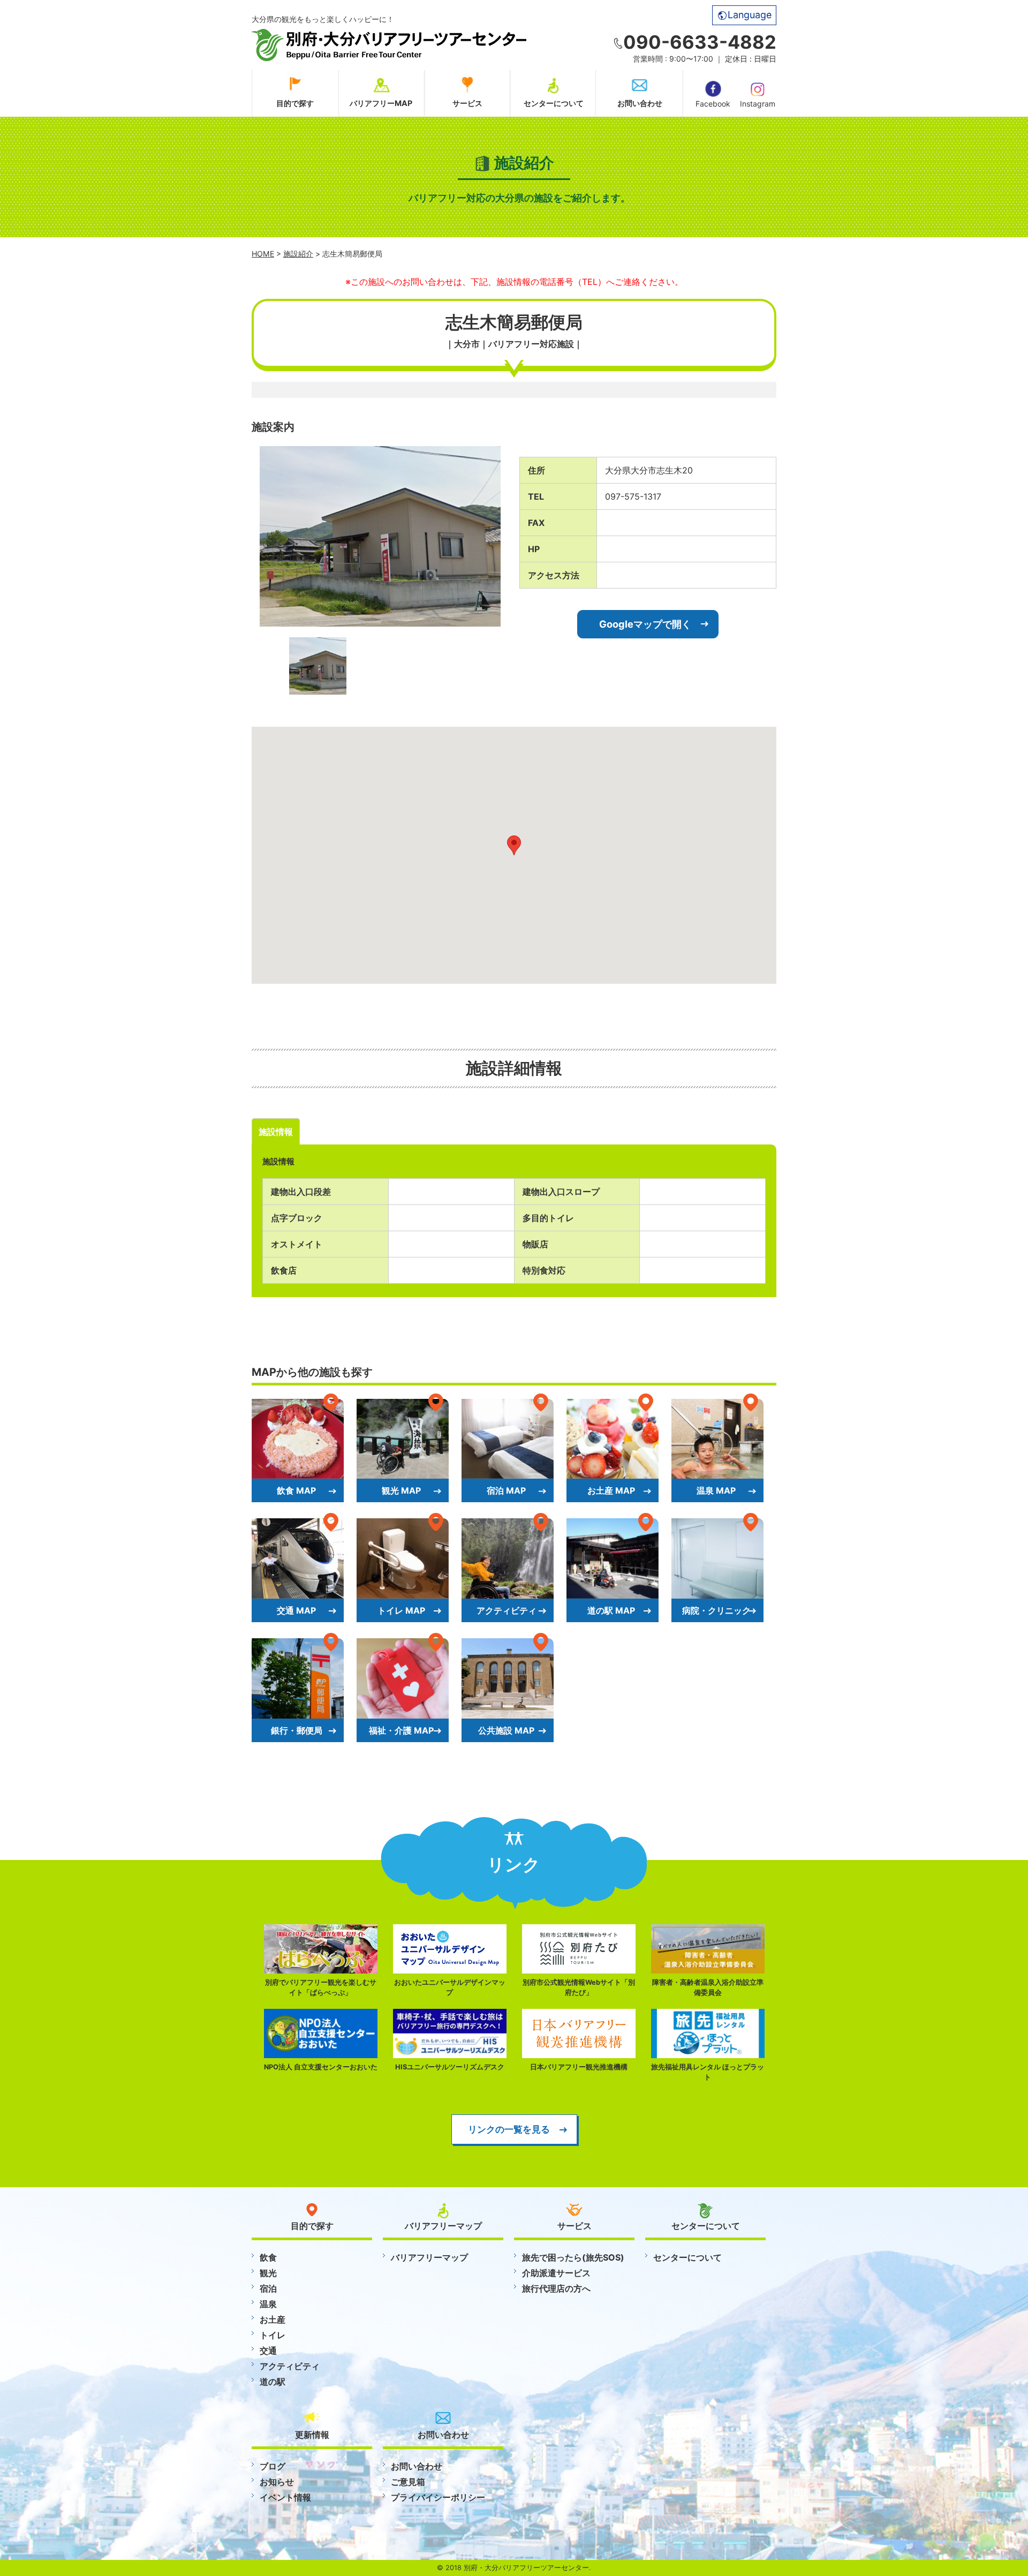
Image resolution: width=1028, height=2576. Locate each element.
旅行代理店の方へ (556, 2288)
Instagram (758, 104)
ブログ (273, 2466)
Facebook (713, 104)
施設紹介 (298, 254)
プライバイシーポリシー (438, 2497)
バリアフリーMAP (381, 103)
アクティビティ (290, 2366)
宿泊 (268, 2288)
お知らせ (277, 2482)
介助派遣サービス (556, 2273)
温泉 (268, 2304)
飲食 (268, 2257)
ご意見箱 (408, 2482)
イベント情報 (285, 2497)
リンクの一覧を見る (509, 2129)
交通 (268, 2351)
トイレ (273, 2335)
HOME (263, 254)
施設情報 (276, 1132)
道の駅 (273, 2382)
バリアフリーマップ (429, 2257)
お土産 (273, 2319)
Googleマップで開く (645, 624)
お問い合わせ (640, 103)
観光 (268, 2273)
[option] (380, 536)
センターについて (554, 103)
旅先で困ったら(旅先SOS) (573, 2257)
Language (750, 15)
